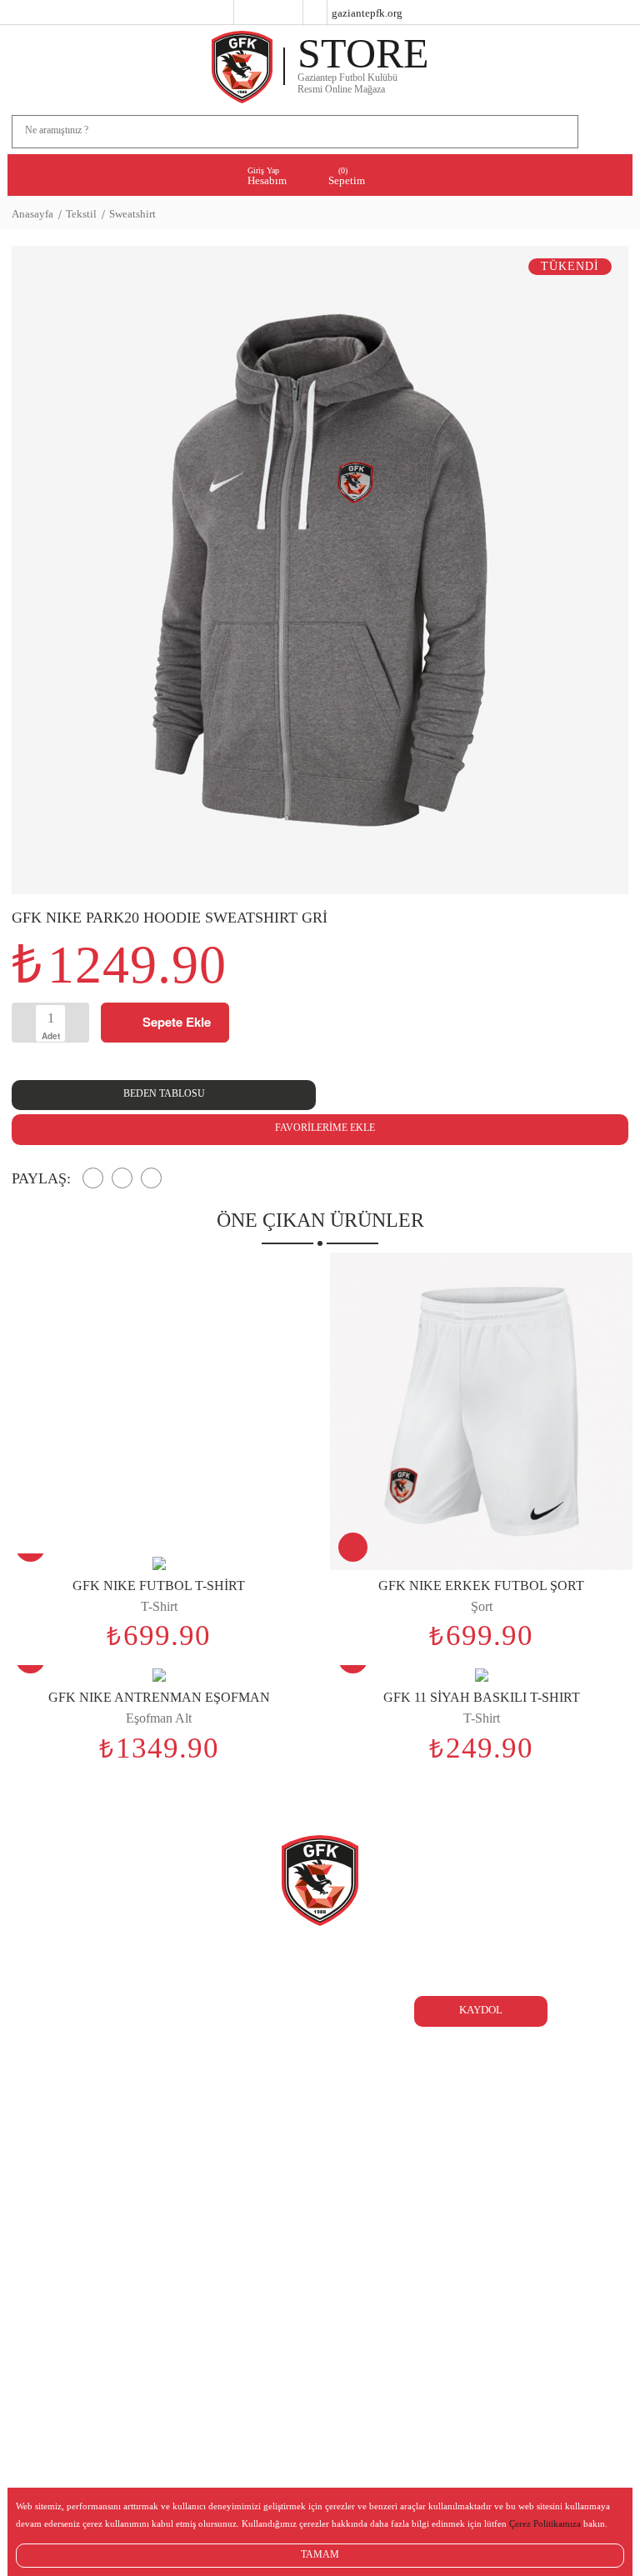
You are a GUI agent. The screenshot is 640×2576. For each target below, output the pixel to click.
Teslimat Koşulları (167, 2280)
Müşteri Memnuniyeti (550, 2152)
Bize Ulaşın (545, 2119)
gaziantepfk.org (367, 13)
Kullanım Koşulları (290, 2323)
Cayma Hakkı (181, 2119)
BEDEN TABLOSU (164, 1093)
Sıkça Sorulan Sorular (306, 2238)
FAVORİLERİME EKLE (324, 1128)
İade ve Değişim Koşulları (191, 2238)
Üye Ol (406, 2119)
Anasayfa (32, 214)
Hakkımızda (52, 2119)
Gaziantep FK (59, 2141)
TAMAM (320, 2554)
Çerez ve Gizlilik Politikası (317, 2280)
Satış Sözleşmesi (315, 2163)
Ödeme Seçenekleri (175, 2194)
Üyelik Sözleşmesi (296, 2130)
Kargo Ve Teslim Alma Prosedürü (192, 2152)
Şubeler (37, 2163)
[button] (604, 579)
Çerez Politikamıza (545, 2523)
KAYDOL (481, 2010)
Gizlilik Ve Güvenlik (296, 2194)
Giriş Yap (414, 2141)
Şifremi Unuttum (439, 2163)
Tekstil (81, 214)
